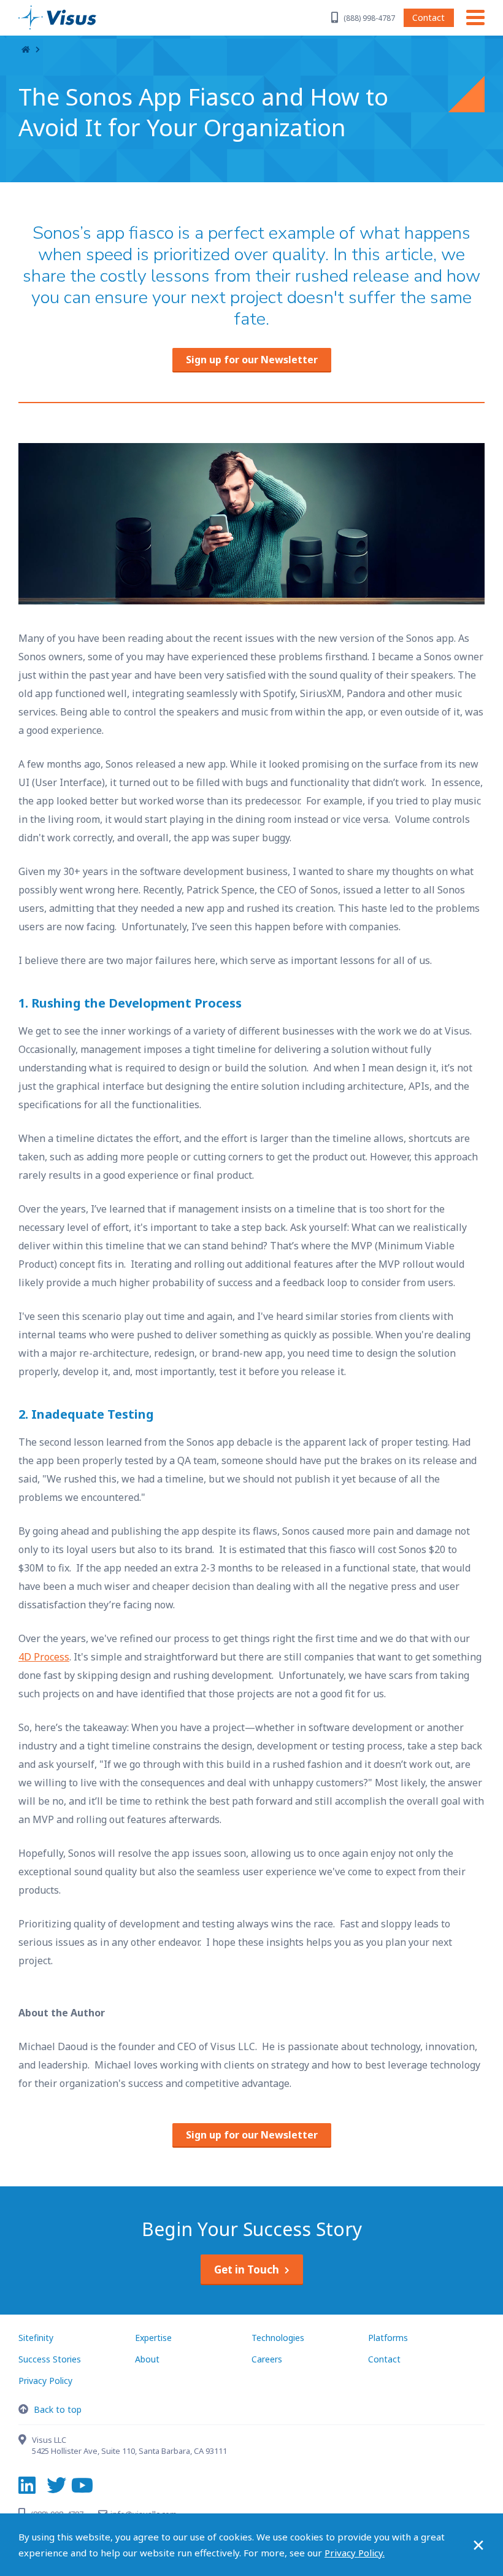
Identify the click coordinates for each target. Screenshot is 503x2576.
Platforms (388, 2338)
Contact (428, 17)
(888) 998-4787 (369, 18)
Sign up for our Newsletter (252, 360)
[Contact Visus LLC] (25, 2441)
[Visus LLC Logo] (77, 17)
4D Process (44, 1657)
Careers (267, 2359)
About (147, 2359)
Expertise (153, 2338)
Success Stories (50, 2359)
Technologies (278, 2338)
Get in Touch (247, 2269)
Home (26, 50)
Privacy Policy (45, 2381)
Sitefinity (36, 2338)
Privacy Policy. (355, 2553)
